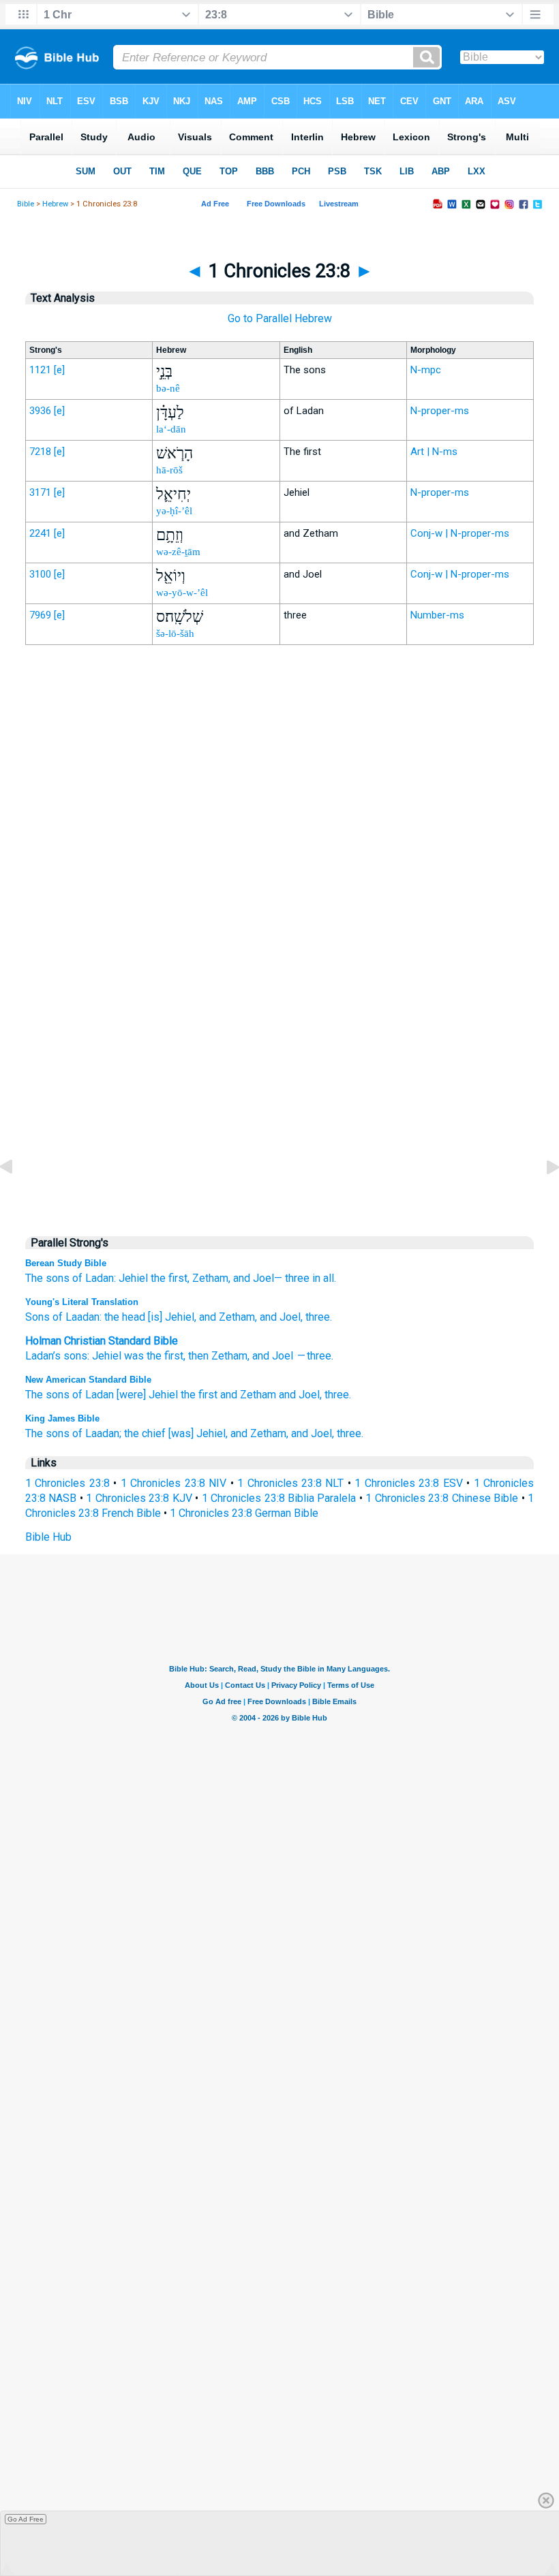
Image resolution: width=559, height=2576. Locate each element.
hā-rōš (169, 470)
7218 (40, 452)
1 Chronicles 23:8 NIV (173, 1483)
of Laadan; (97, 1433)
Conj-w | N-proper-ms (460, 533)
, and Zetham (225, 1317)
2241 (40, 533)
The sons (47, 1278)
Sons (37, 1317)
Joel (283, 1356)
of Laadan (75, 1317)
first (174, 1356)
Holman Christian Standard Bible (102, 1341)
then (198, 1356)
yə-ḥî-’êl (174, 511)
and (261, 1356)
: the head (122, 1317)
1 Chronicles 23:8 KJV (139, 1498)
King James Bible (62, 1418)
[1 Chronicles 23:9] (542, 1198)
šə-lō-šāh (175, 633)
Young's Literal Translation (82, 1302)
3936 (40, 411)
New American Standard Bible (88, 1380)
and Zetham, (259, 1433)
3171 (40, 492)
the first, (170, 1278)
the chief (145, 1433)
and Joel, (300, 1395)
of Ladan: (94, 1278)
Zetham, (211, 1278)
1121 (40, 370)
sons (75, 1356)
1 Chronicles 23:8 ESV (408, 1483)
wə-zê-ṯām (178, 552)
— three (314, 1356)
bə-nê (168, 388)
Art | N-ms (434, 452)
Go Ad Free (26, 2519)
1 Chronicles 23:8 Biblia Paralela (279, 1498)
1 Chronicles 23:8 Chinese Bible (442, 1498)
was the (143, 1356)
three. (338, 1395)
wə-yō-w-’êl (182, 593)
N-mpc (426, 370)
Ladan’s (43, 1356)
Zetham (229, 1356)
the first (199, 1395)
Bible (26, 204)
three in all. (311, 1278)
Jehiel (133, 1278)
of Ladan (93, 1395)
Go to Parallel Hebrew (280, 318)
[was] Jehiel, (198, 1433)
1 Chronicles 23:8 (67, 1483)
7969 (40, 615)
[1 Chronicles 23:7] (17, 1198)
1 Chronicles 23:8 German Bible (244, 1513)
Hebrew (55, 204)
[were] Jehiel (147, 1395)
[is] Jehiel (170, 1317)
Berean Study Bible (66, 1263)
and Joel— (258, 1278)
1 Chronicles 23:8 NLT (290, 1483)
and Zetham (248, 1395)
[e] (59, 370)
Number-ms (437, 615)
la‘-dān (171, 429)
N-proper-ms (440, 411)
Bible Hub (48, 1537)
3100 (40, 574)
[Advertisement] (279, 938)
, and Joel (278, 1317)
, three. (316, 1317)
